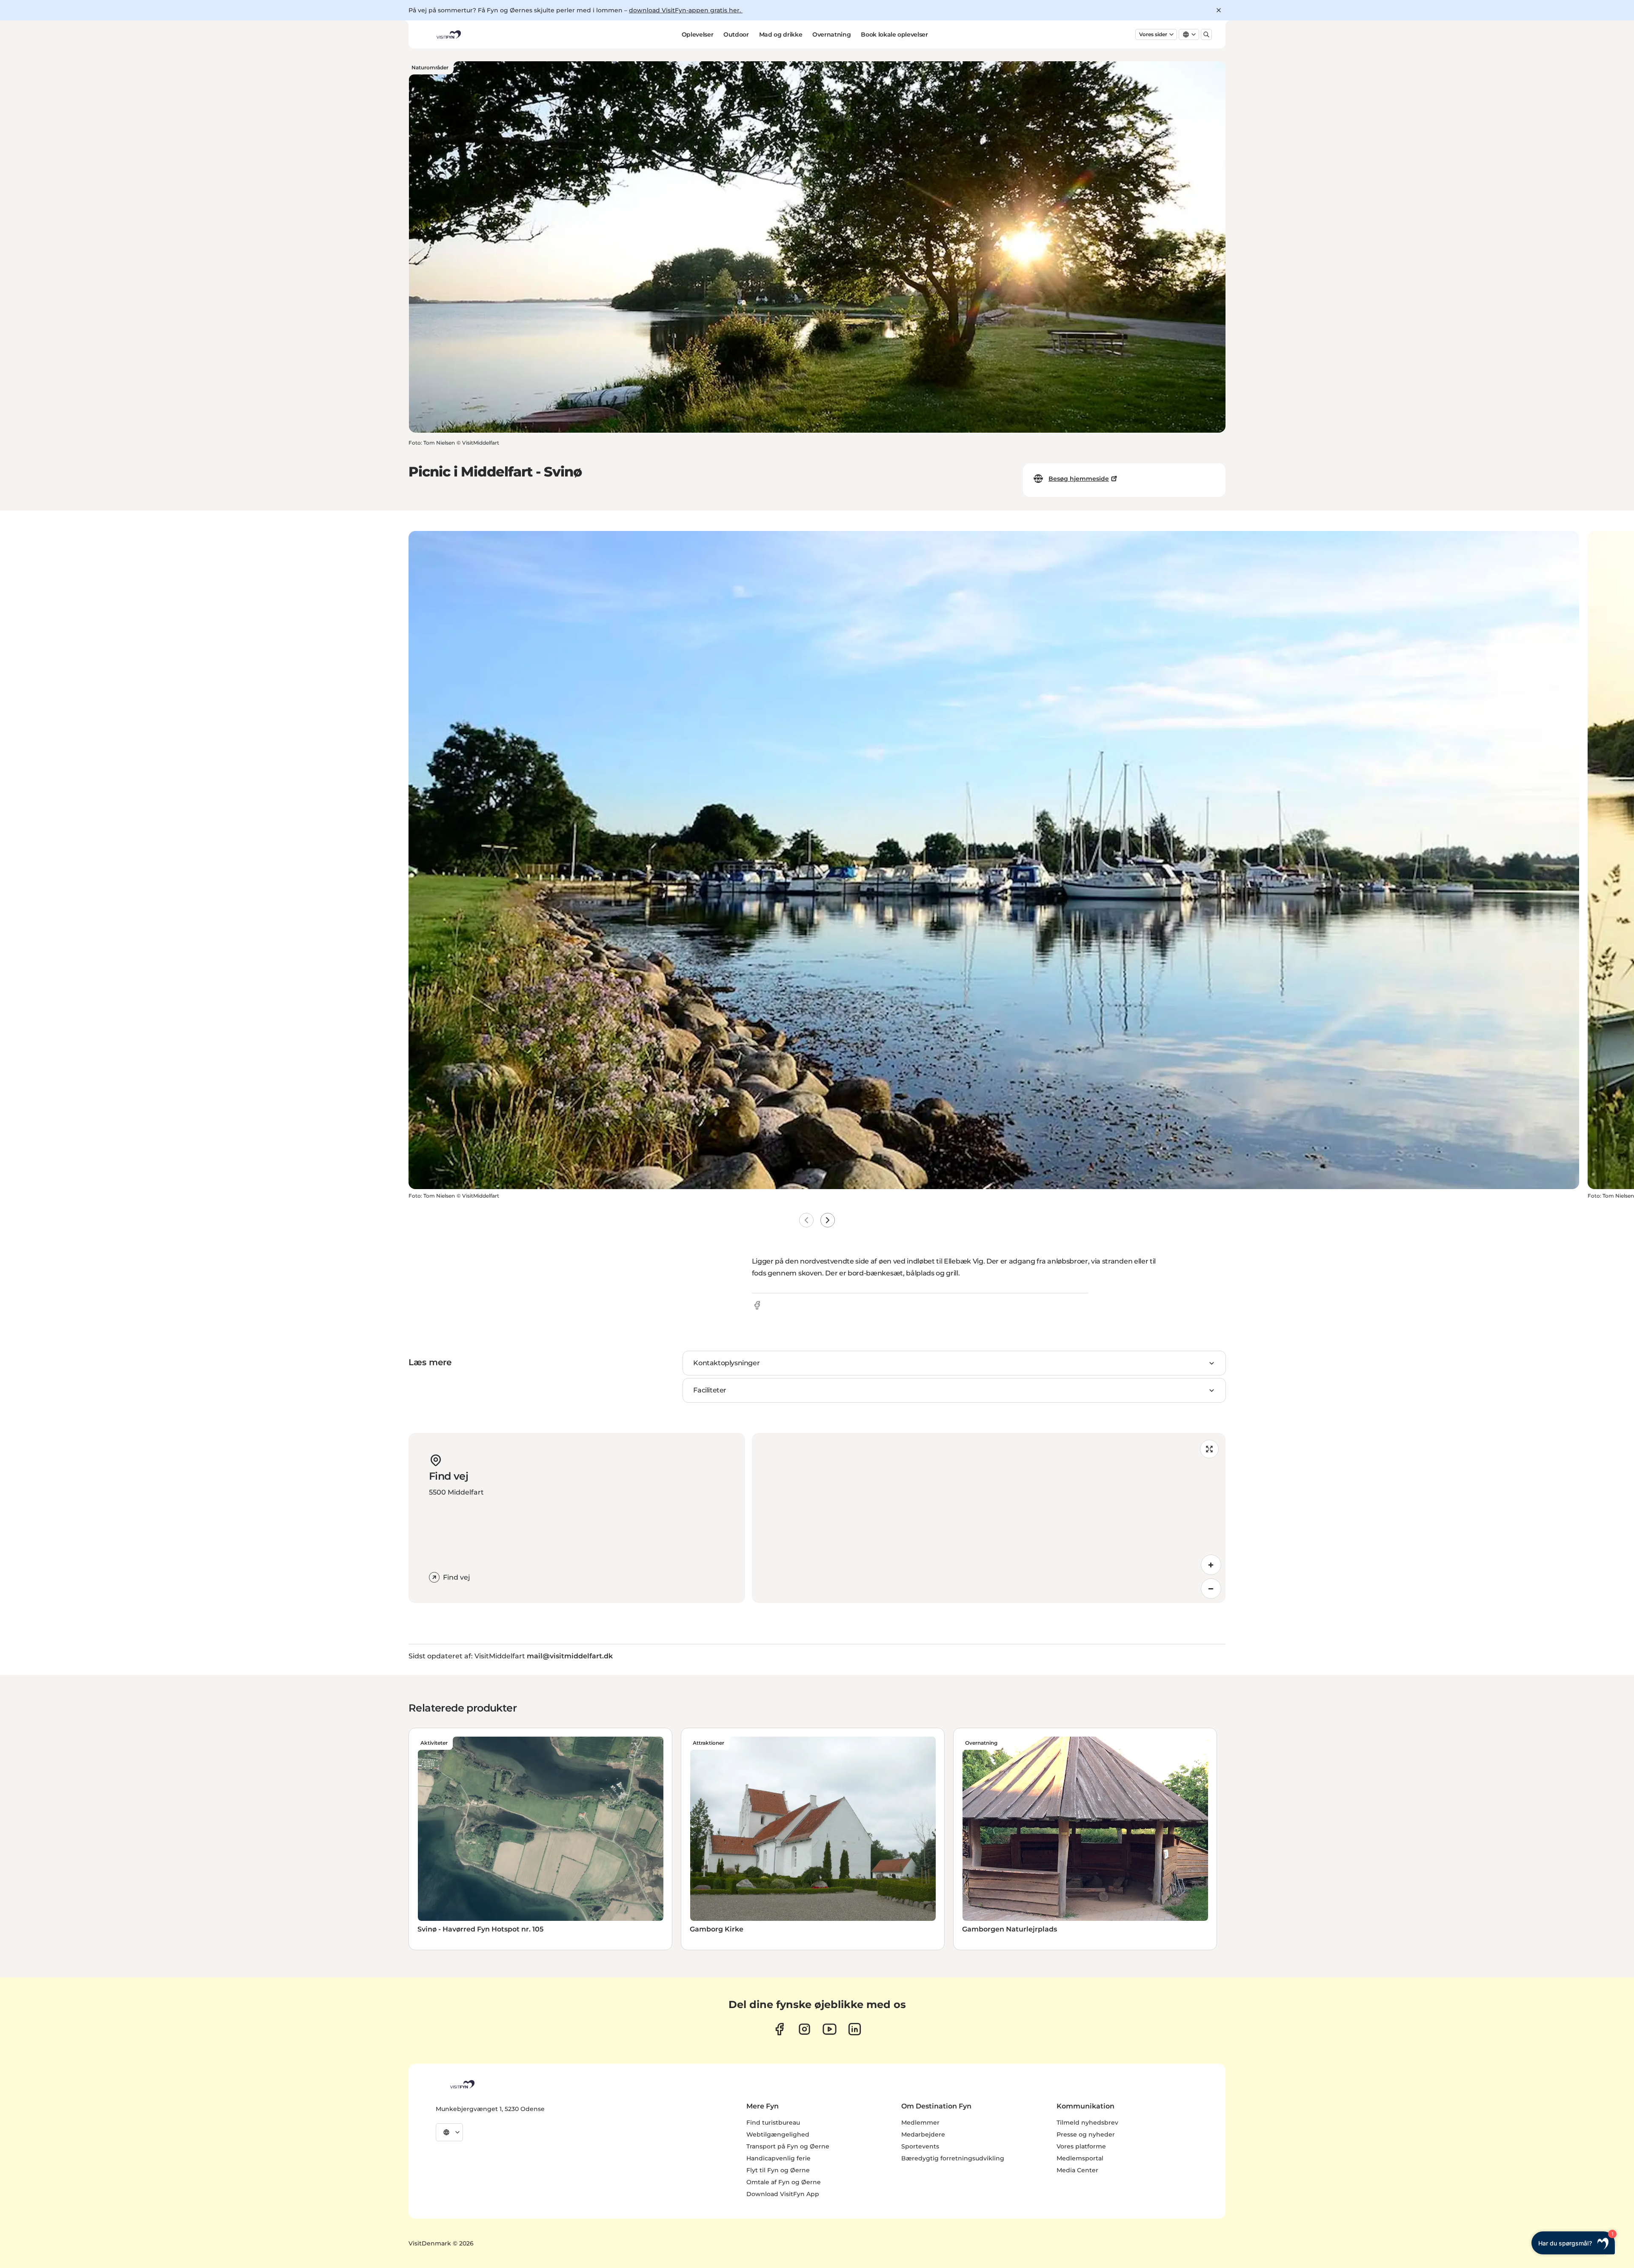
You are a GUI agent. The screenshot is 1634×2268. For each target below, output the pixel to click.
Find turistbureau (773, 2123)
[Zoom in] (1211, 1565)
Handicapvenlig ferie (778, 2158)
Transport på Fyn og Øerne (788, 2146)
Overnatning (831, 34)
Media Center (1077, 2170)
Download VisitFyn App (783, 2194)
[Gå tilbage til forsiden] (448, 34)
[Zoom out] (1211, 1589)
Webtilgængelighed (778, 2134)
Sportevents (920, 2146)
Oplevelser (698, 34)
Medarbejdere (923, 2134)
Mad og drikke (781, 34)
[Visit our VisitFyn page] (779, 2029)
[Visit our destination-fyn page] (855, 2029)
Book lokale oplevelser (894, 34)
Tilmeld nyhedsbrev (1087, 2123)
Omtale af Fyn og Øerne (784, 2182)
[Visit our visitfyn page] (804, 2029)
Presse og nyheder (1086, 2134)
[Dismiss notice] (1219, 10)
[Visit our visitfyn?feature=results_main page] (830, 2029)
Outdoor (736, 34)
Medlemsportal (1080, 2158)
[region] (989, 1518)
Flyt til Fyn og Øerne (778, 2170)
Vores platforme (1081, 2146)
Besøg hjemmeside (1079, 479)
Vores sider (1153, 34)
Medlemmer (920, 2123)
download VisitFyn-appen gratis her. (686, 10)
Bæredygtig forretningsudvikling (953, 2158)
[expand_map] (1209, 1449)
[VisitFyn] (462, 2084)
